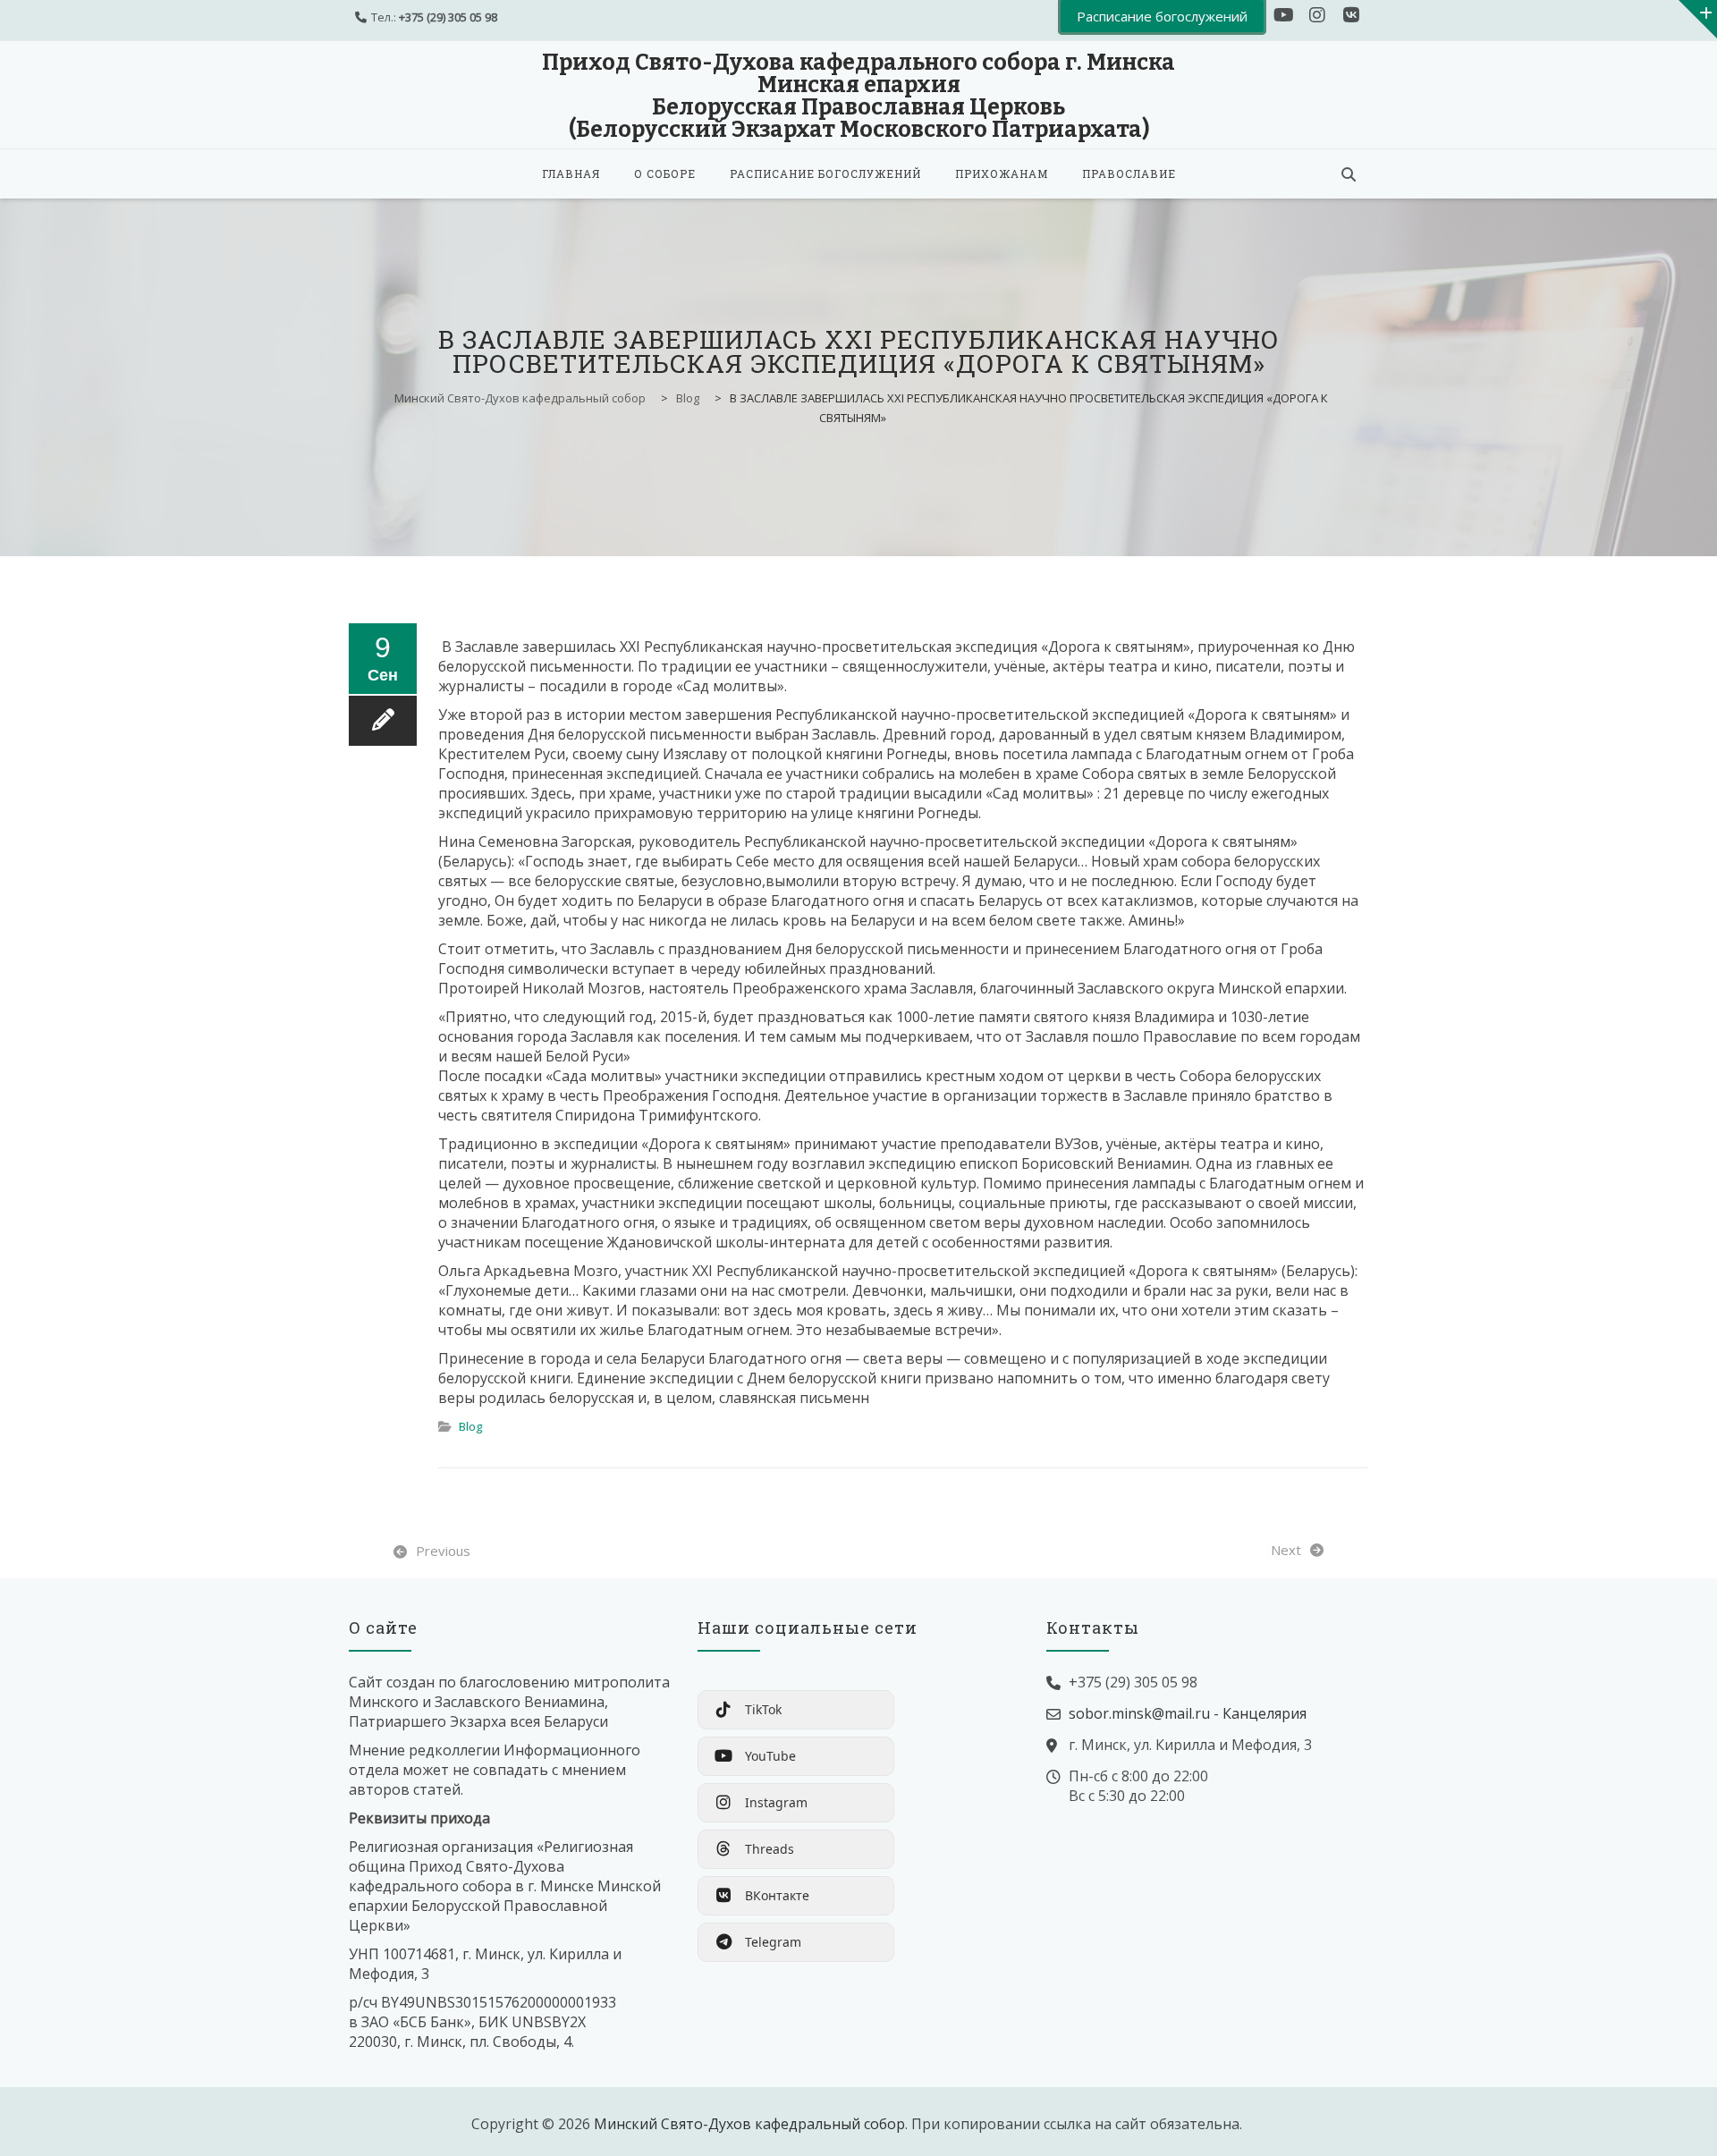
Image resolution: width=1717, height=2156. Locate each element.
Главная (571, 173)
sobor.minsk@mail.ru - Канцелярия (1188, 1713)
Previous (443, 1551)
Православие (1129, 173)
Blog (470, 1426)
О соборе (665, 173)
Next (1286, 1550)
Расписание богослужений (825, 173)
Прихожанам (1002, 173)
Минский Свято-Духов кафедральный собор (749, 2124)
